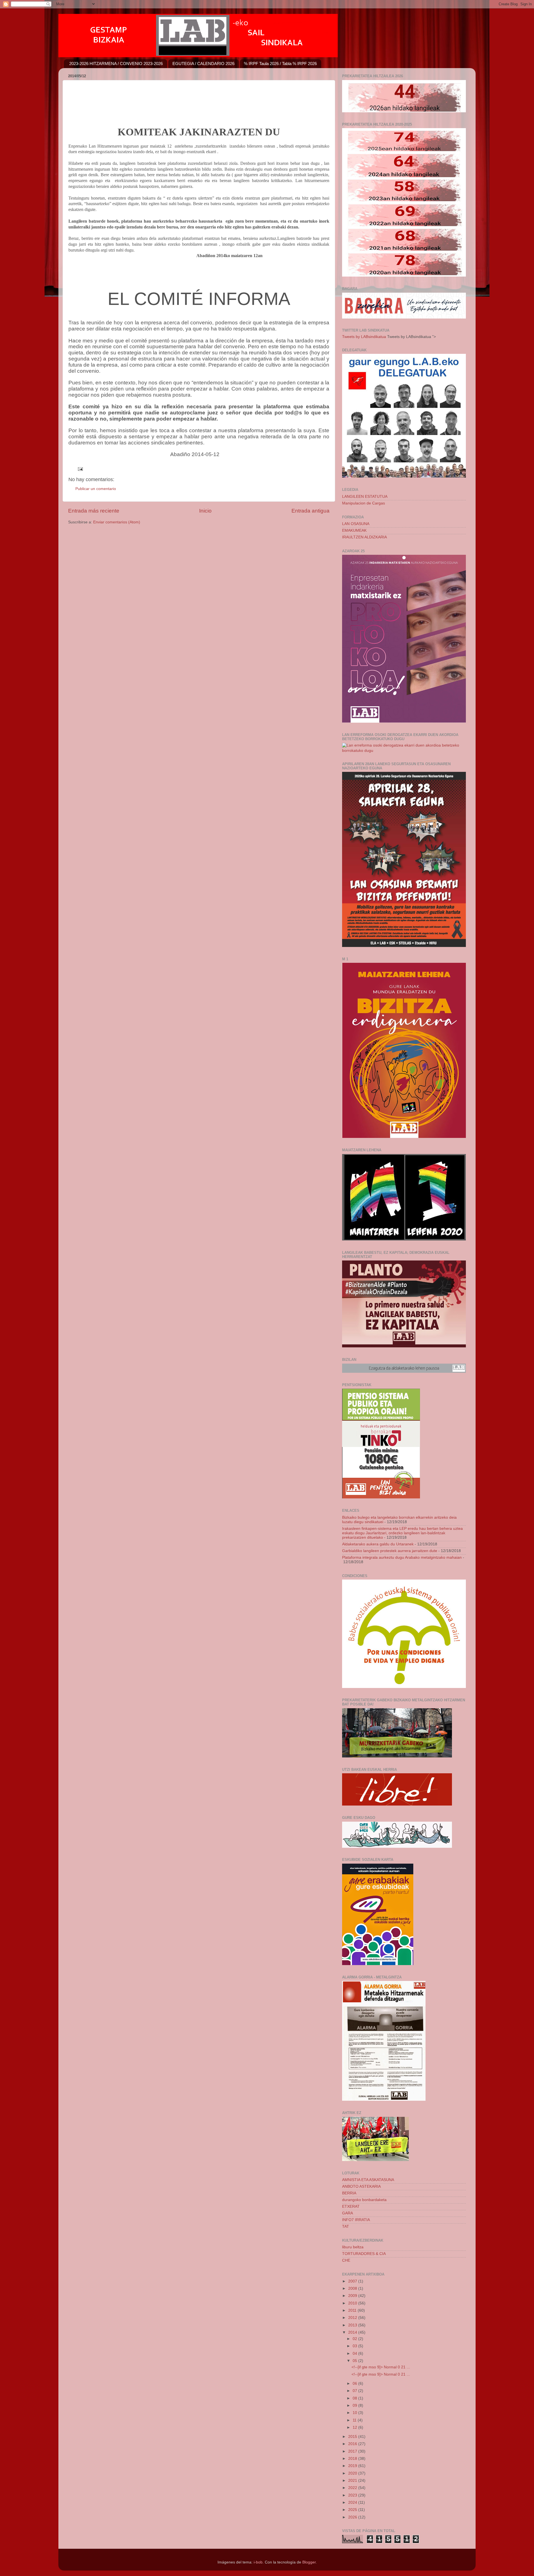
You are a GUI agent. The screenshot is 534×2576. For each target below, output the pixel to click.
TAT (346, 2226)
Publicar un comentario (96, 489)
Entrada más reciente (94, 511)
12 (355, 2427)
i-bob (258, 2562)
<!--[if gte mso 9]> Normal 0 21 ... (381, 2367)
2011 (353, 2310)
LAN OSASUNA (356, 524)
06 (355, 2384)
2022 (353, 2488)
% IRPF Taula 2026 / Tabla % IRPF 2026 (280, 64)
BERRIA (349, 2193)
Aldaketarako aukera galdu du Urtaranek (378, 1544)
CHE (346, 2260)
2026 (353, 2517)
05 (355, 2361)
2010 (353, 2303)
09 (355, 2405)
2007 (353, 2281)
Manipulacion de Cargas (364, 503)
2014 (353, 2332)
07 (355, 2391)
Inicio (205, 511)
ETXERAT (351, 2206)
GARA (348, 2213)
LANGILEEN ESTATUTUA (365, 497)
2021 (353, 2481)
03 (355, 2346)
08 (355, 2398)
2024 (353, 2502)
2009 (353, 2296)
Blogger (309, 2562)
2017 (353, 2451)
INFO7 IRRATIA (356, 2220)
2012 (353, 2318)
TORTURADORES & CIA (364, 2254)
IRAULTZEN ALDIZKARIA (364, 537)
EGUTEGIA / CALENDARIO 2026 (203, 64)
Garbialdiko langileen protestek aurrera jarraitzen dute (390, 1551)
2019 (353, 2466)
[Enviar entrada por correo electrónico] (80, 469)
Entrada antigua (311, 511)
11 (355, 2420)
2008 (353, 2288)
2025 (353, 2510)
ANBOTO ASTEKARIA (361, 2186)
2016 (353, 2444)
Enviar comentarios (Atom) (117, 522)
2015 (353, 2437)
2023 (353, 2495)
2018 (353, 2459)
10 (355, 2413)
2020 (353, 2473)
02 (355, 2339)
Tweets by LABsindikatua (364, 337)
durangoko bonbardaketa (364, 2200)
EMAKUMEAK (354, 530)
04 (355, 2354)
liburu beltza (353, 2247)
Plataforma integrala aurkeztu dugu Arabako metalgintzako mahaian (402, 1557)
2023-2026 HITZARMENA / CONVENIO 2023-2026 (116, 64)
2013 (353, 2325)
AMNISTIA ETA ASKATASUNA (368, 2180)
